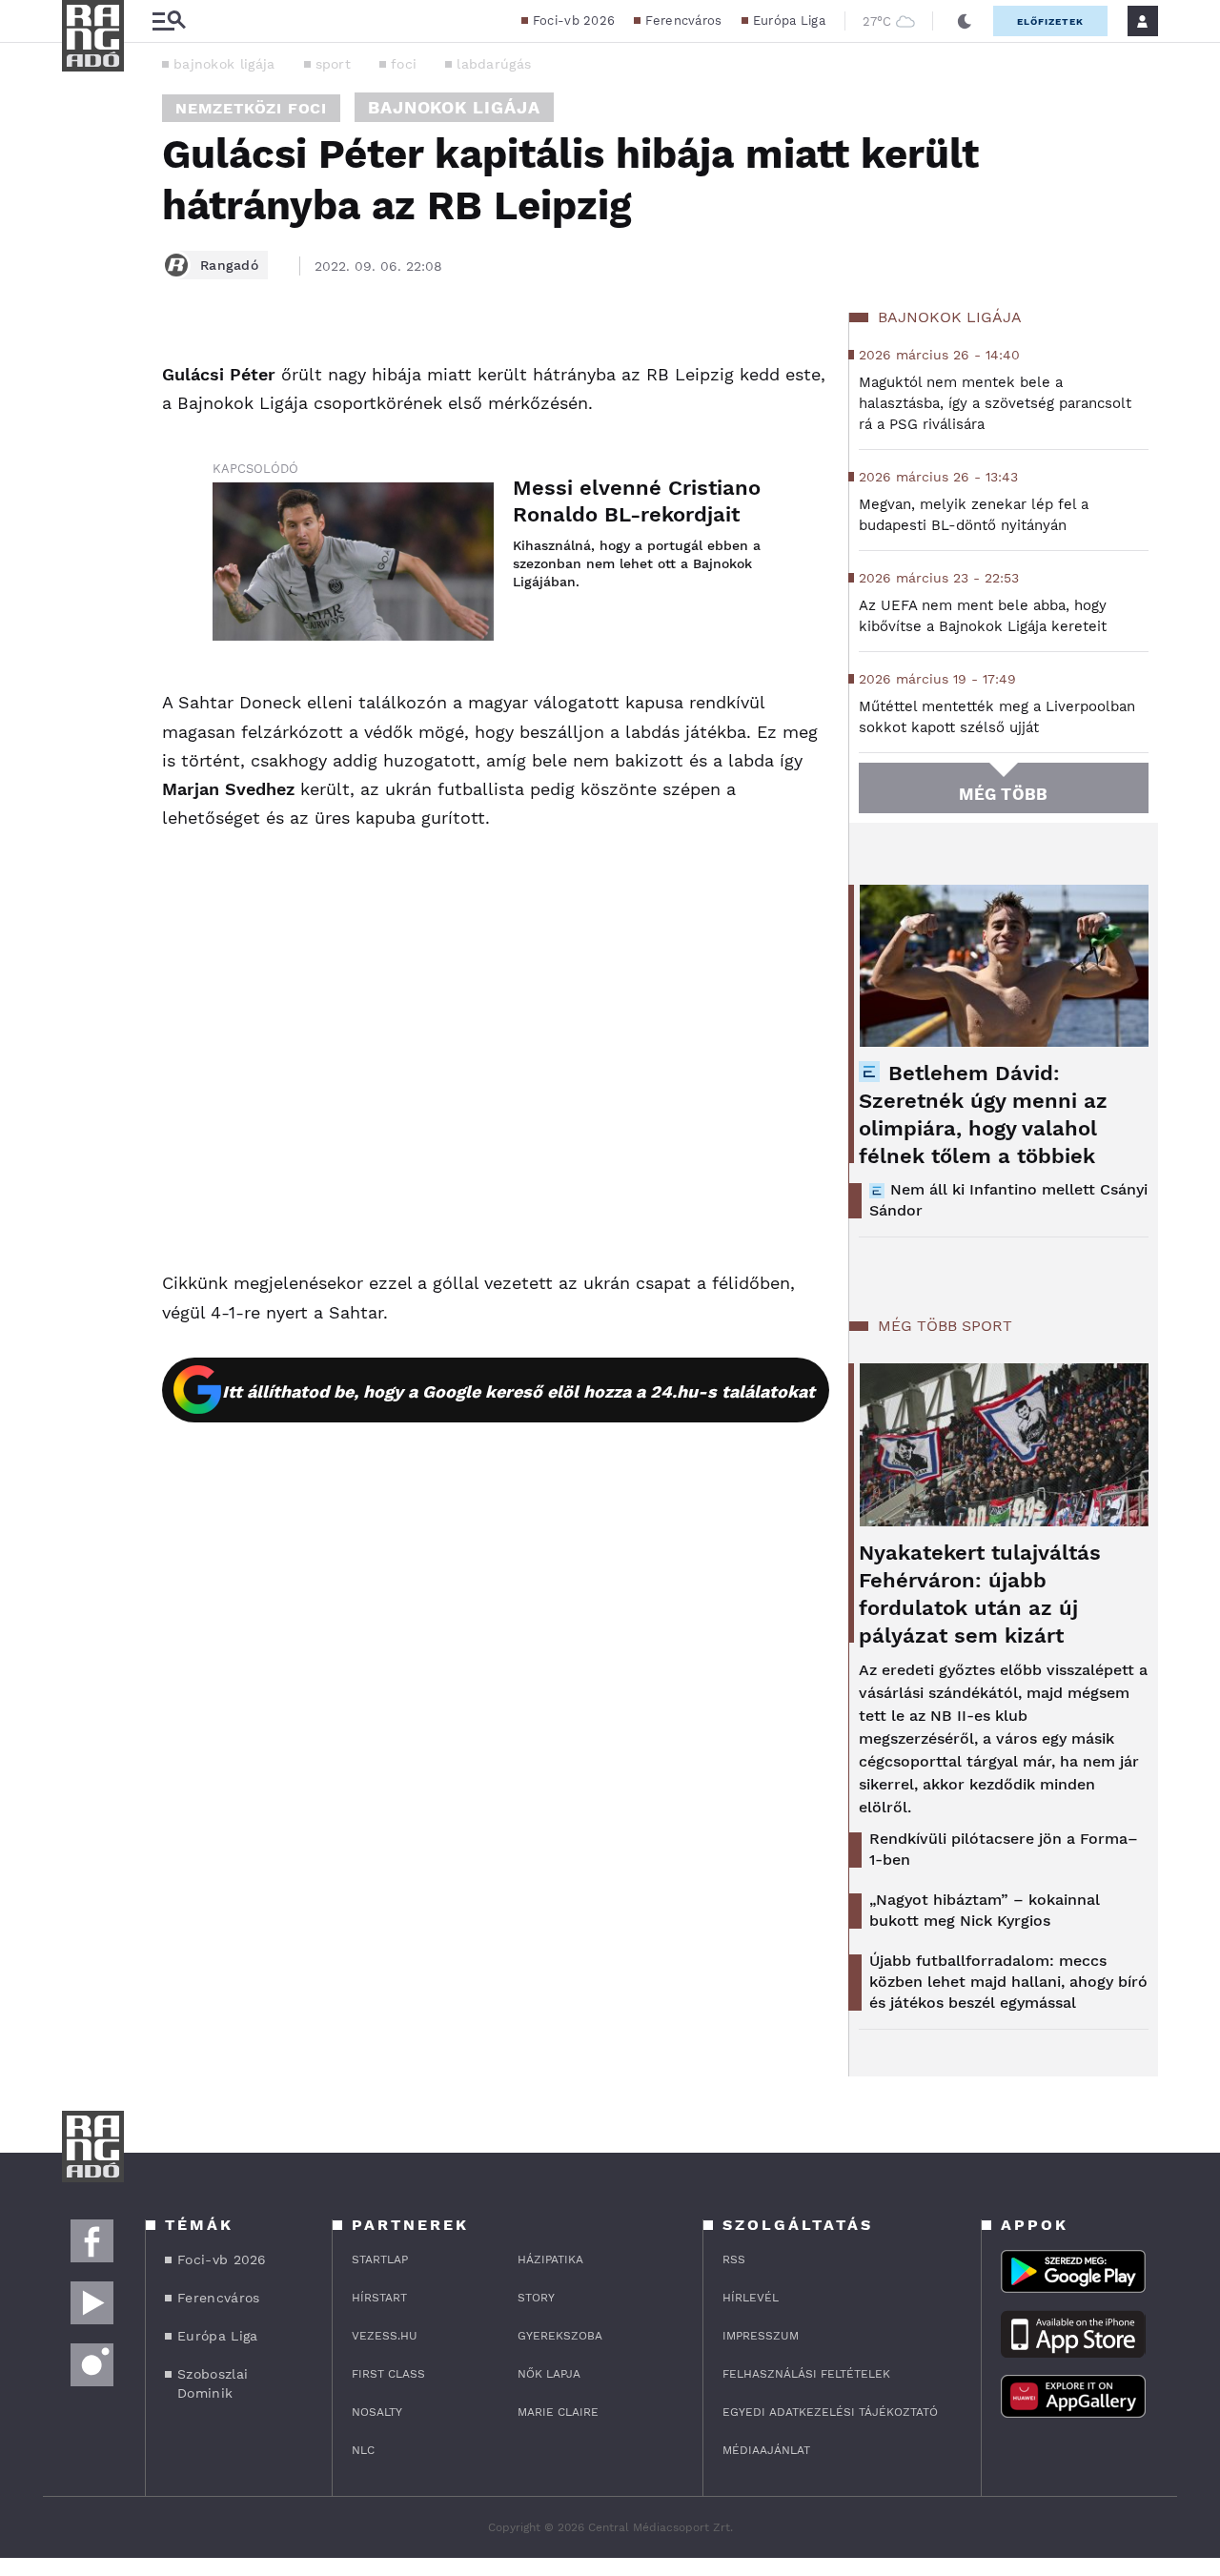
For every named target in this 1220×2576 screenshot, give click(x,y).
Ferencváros (683, 20)
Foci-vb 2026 (574, 20)
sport (334, 64)
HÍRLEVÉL (751, 2298)
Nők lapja (549, 2374)
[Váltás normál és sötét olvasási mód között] (965, 21)
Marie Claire (558, 2412)
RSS (734, 2259)
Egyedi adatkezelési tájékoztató (830, 2412)
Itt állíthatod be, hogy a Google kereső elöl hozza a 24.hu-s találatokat (518, 1391)
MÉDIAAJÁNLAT (766, 2450)
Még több (1003, 794)
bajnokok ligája (224, 64)
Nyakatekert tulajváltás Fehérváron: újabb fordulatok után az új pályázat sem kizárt (980, 1594)
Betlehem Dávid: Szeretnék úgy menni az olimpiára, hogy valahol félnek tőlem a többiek (983, 1114)
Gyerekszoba (560, 2336)
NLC (363, 2450)
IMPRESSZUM (761, 2336)
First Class (388, 2374)
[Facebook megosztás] (83, 362)
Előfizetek (1050, 21)
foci (404, 64)
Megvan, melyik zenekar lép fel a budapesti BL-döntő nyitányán (974, 515)
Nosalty (377, 2412)
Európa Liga (789, 20)
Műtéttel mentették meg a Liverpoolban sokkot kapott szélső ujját (997, 717)
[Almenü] (169, 21)
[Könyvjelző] (83, 470)
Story (536, 2298)
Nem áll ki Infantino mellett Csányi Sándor (1008, 1200)
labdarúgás (494, 64)
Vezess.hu (385, 2336)
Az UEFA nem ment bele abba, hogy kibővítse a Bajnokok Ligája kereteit (983, 616)
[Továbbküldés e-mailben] (83, 414)
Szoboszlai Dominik (213, 2383)
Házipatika (550, 2259)
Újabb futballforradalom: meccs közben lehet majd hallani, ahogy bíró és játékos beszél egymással (1008, 1982)
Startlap (380, 2259)
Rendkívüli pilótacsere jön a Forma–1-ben (1004, 1849)
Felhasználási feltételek (806, 2374)
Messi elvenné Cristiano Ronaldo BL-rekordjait (637, 501)
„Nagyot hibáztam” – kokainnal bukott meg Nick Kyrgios (985, 1910)
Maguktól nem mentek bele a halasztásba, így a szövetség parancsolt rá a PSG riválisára (995, 403)
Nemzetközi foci (251, 108)
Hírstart (379, 2298)
